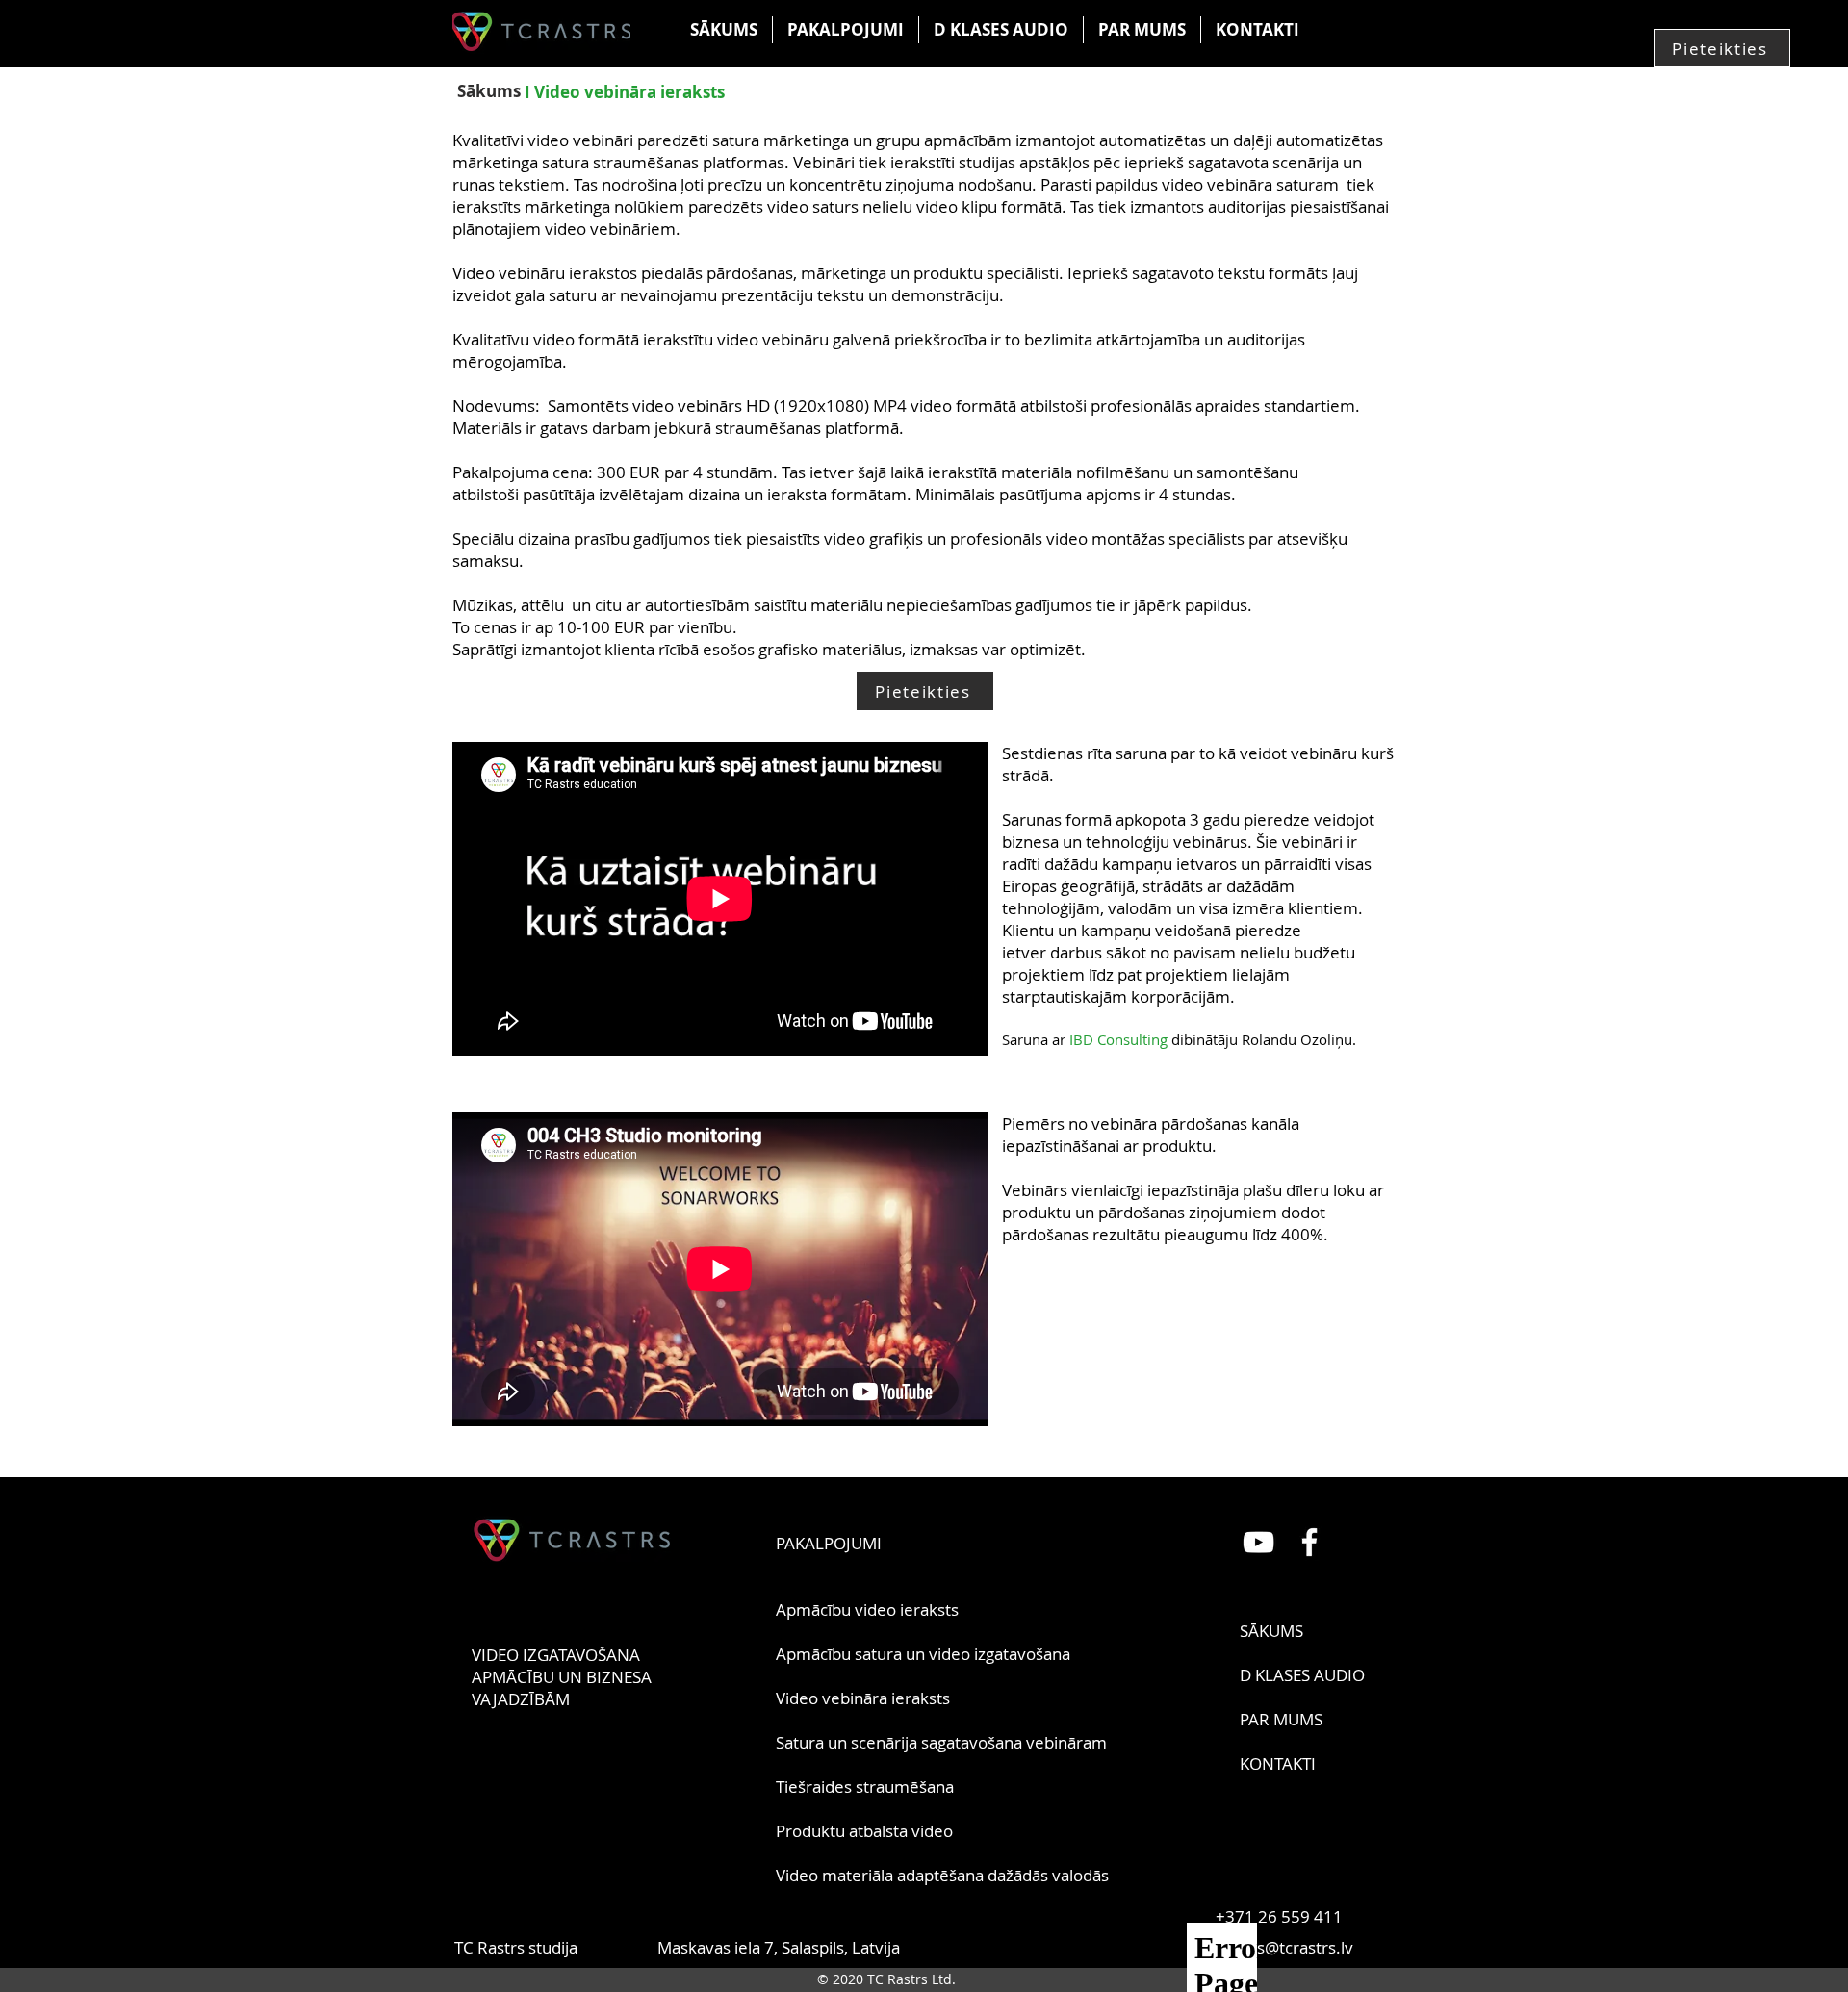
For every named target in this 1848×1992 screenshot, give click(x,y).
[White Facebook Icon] (1309, 1542)
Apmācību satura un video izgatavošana (923, 1654)
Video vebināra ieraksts (863, 1698)
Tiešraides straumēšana (865, 1787)
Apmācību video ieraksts (867, 1609)
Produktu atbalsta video (864, 1831)
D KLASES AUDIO (1302, 1675)
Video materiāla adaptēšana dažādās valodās (942, 1875)
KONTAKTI (1278, 1763)
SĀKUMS (1271, 1631)
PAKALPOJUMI (829, 1543)
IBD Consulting (1120, 1039)
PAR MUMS (1281, 1719)
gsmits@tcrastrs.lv (1284, 1947)
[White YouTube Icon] (1258, 1542)
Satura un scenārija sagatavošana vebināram (941, 1742)
